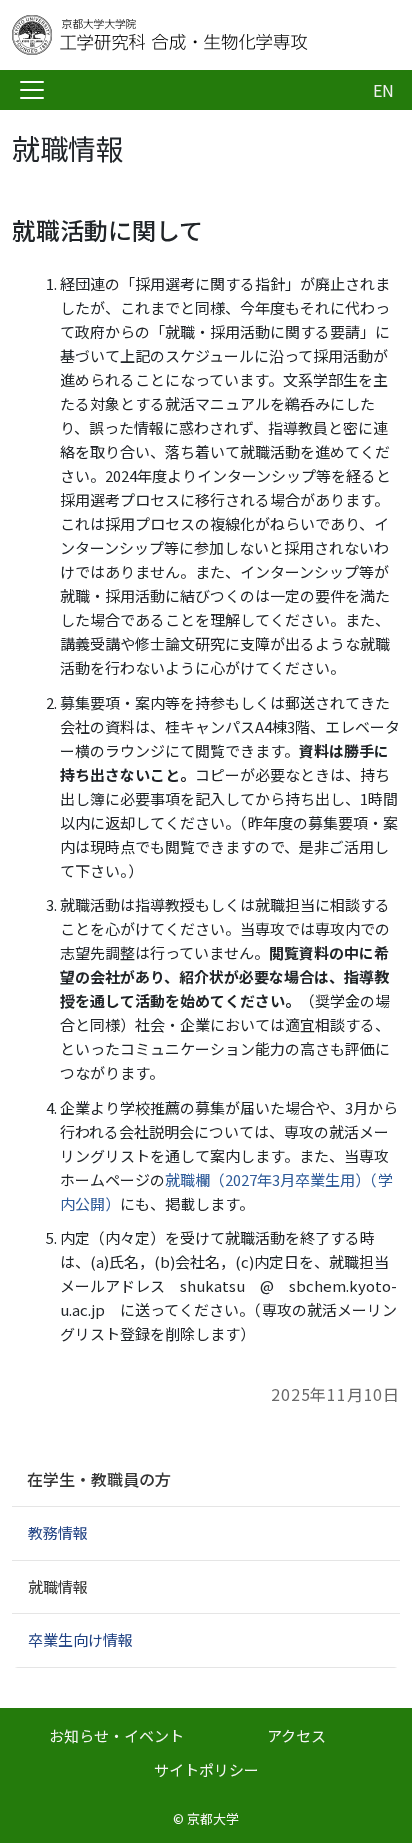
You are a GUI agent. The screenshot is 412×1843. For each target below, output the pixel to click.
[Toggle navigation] (32, 90)
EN (383, 90)
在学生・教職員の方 (99, 1479)
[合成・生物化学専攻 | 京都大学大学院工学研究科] (172, 35)
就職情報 (58, 1586)
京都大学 (213, 1818)
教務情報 (58, 1532)
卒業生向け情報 (80, 1639)
